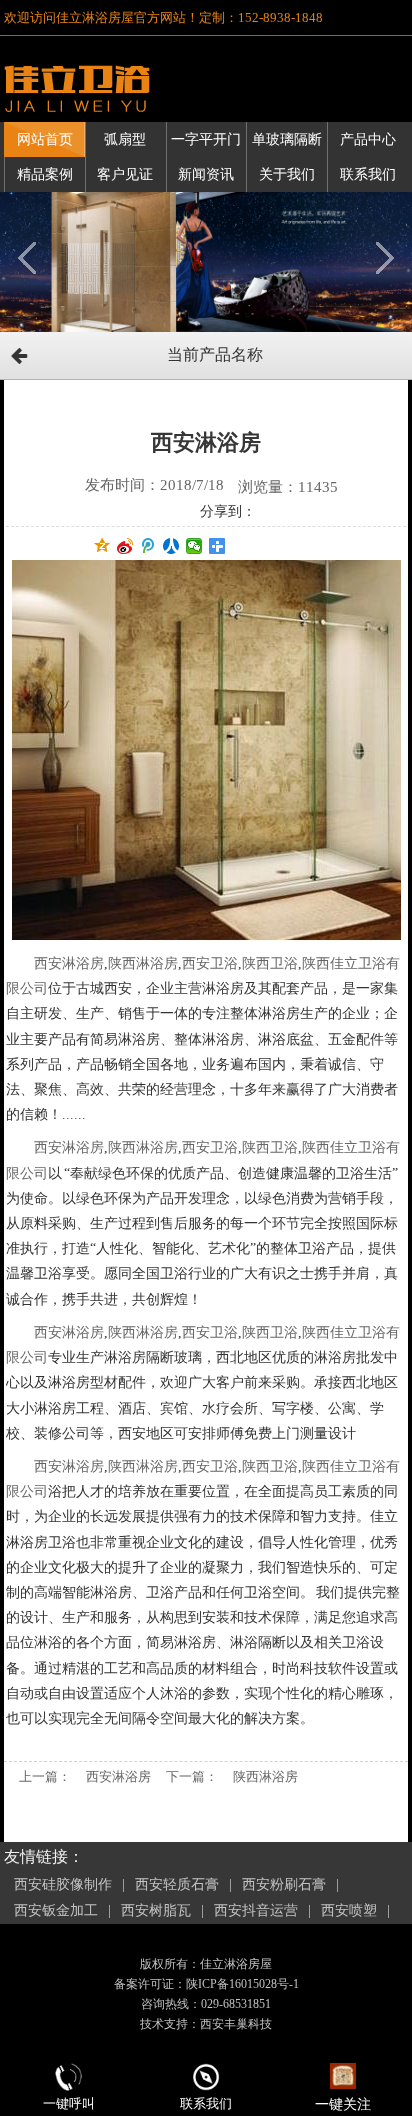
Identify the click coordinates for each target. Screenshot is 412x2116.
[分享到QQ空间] (102, 546)
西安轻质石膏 (177, 1884)
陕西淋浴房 (143, 963)
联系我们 (368, 174)
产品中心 (368, 139)
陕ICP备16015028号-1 (242, 1984)
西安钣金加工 (56, 1910)
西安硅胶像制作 (63, 1884)
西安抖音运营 (256, 1910)
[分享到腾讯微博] (148, 546)
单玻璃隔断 (287, 139)
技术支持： (170, 2024)
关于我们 (287, 174)
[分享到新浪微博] (125, 546)
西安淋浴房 (69, 963)
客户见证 (125, 174)
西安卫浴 (210, 963)
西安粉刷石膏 (284, 1884)
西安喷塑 (349, 1910)
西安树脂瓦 (156, 1910)
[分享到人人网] (171, 546)
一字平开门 (206, 139)
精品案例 (45, 174)
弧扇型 (125, 139)
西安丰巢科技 (236, 2024)
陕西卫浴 (270, 963)
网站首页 (45, 139)
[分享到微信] (194, 546)
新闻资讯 (206, 174)
